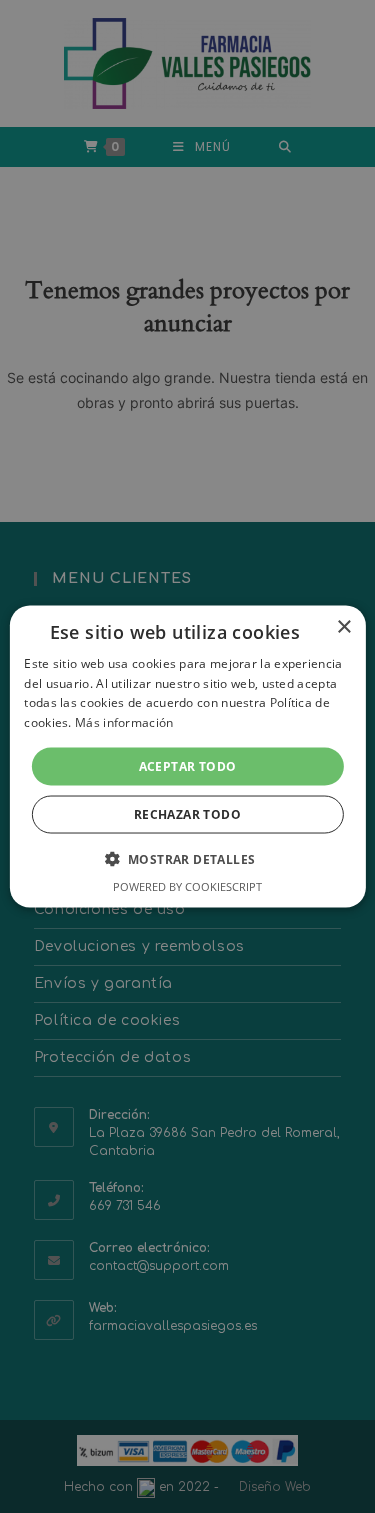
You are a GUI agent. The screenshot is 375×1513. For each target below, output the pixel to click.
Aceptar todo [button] (188, 766)
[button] (188, 859)
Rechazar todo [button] (187, 814)
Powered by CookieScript (187, 886)
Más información (124, 722)
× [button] (343, 626)
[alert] (187, 756)
